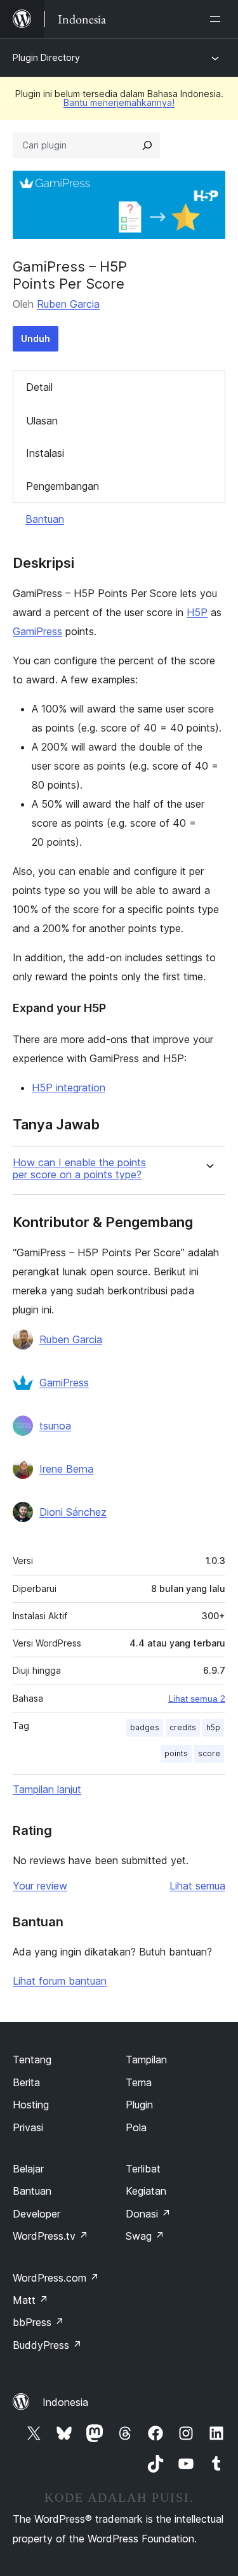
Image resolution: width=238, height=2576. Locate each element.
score (209, 1753)
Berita (26, 2082)
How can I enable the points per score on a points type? (79, 1169)
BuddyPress (47, 2345)
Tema (139, 2082)
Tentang (32, 2060)
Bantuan (45, 519)
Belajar (28, 2169)
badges (145, 1727)
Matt (30, 2300)
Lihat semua (197, 1886)
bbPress (38, 2322)
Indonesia (65, 2402)
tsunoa (55, 1426)
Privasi (28, 2127)
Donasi (148, 2214)
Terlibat (143, 2169)
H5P (197, 612)
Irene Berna (66, 1469)
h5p (213, 1727)
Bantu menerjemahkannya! (119, 102)
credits (183, 1727)
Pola (136, 2127)
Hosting (31, 2105)
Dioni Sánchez (73, 1512)
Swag (145, 2236)
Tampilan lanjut (47, 1789)
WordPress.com (56, 2278)
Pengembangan (63, 486)
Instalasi (45, 453)
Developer (36, 2214)
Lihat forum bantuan (60, 1981)
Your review (40, 1886)
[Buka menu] (218, 19)
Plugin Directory (46, 57)
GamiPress (37, 631)
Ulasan (42, 421)
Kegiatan (146, 2191)
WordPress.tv (50, 2236)
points (176, 1753)
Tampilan (146, 2060)
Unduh (36, 338)
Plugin (139, 2105)
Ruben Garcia (68, 304)
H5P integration (69, 1088)
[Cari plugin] (147, 145)
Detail (39, 387)
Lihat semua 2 (197, 1699)
